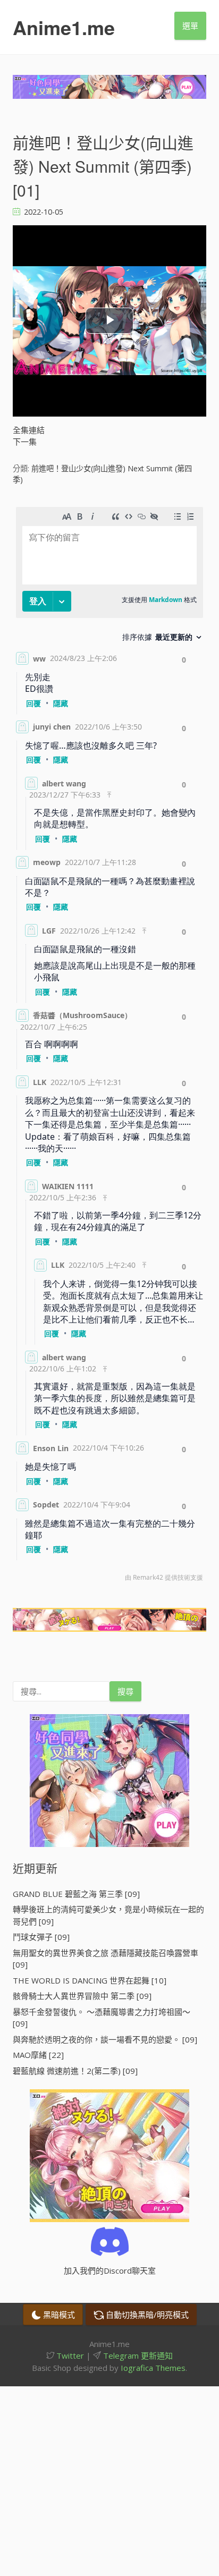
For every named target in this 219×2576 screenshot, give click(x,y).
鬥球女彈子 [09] (41, 1937)
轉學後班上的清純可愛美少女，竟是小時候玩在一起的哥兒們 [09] (108, 1915)
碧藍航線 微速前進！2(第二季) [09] (75, 2071)
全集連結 (29, 430)
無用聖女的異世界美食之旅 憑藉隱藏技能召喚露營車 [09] (106, 1959)
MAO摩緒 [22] (38, 2055)
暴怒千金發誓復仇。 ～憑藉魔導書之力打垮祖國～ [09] (102, 2018)
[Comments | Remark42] (109, 1047)
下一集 (25, 442)
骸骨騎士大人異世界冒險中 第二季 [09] (82, 1996)
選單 (190, 26)
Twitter (69, 2355)
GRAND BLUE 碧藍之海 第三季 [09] (76, 1894)
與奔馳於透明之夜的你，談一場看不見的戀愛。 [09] (105, 2039)
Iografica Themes (153, 2368)
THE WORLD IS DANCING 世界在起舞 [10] (90, 1980)
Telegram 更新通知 (137, 2355)
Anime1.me (64, 27)
